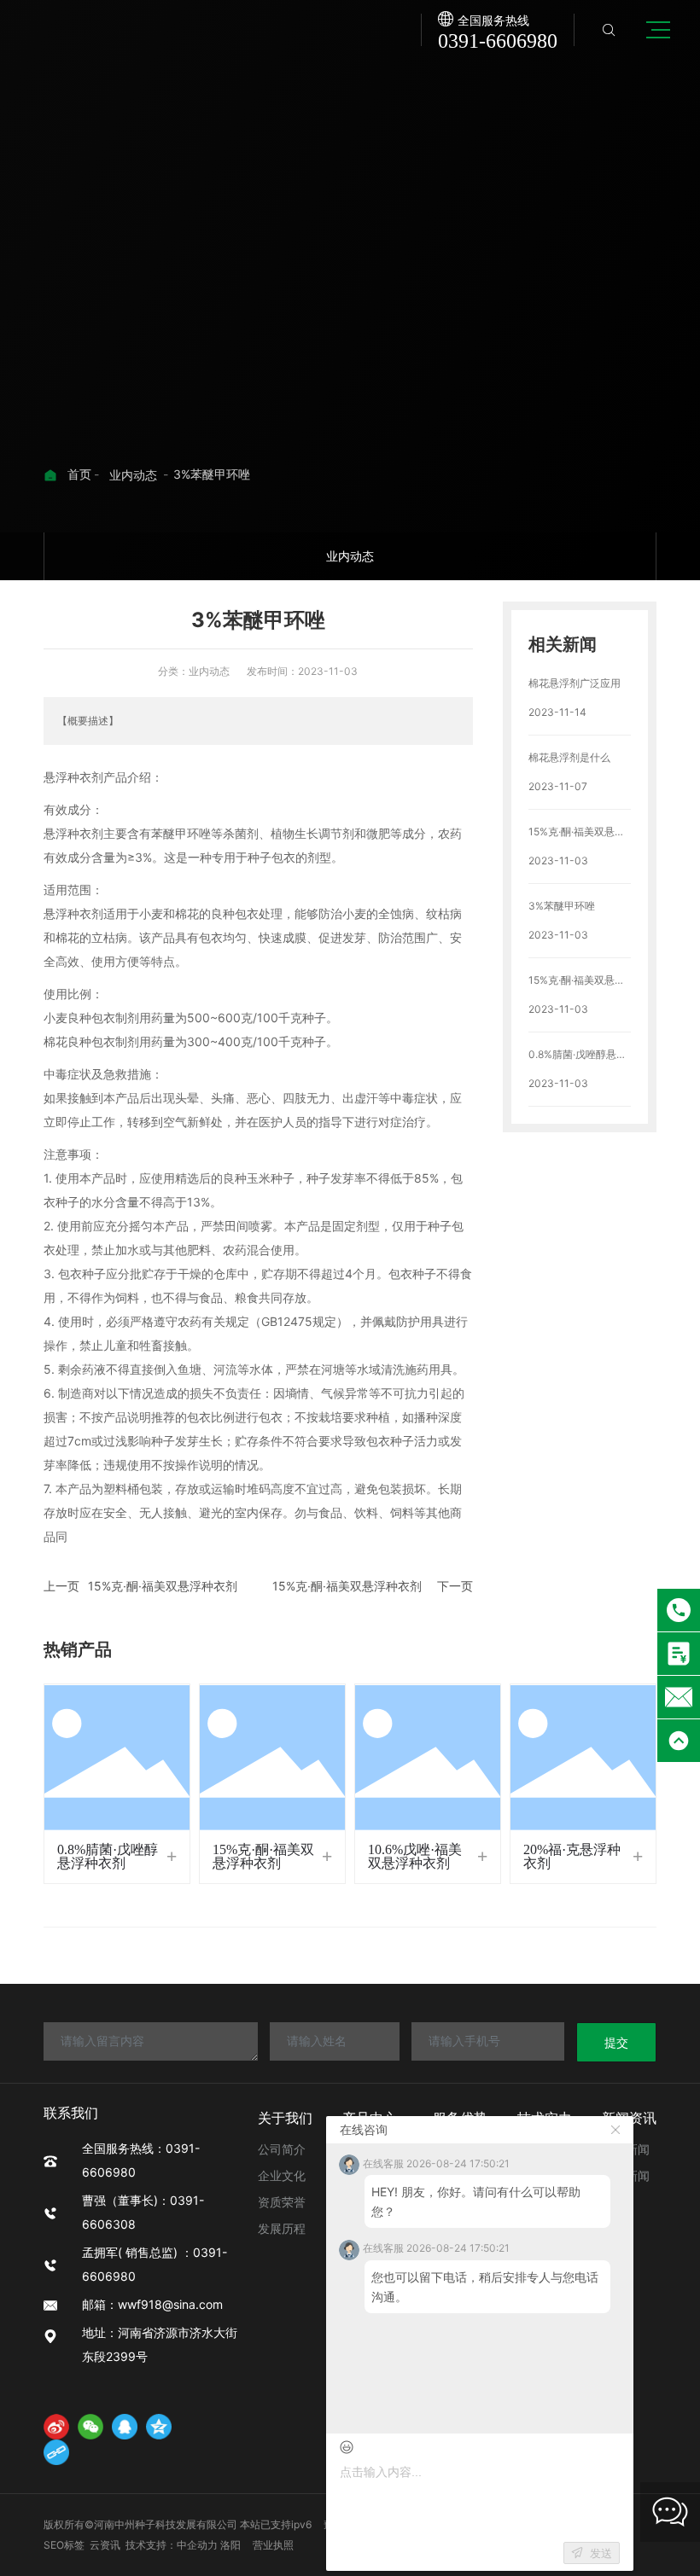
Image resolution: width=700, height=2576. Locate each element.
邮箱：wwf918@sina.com (158, 2304)
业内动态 (133, 475)
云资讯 (105, 2545)
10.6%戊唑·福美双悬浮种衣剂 (415, 1856)
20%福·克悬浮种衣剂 (572, 1856)
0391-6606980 (498, 41)
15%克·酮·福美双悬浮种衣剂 (163, 1586)
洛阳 (230, 2545)
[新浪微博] (56, 2427)
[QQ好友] (125, 2427)
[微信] (90, 2427)
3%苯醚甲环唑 (562, 906)
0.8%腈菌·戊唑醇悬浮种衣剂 (108, 1856)
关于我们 (285, 2118)
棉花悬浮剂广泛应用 (575, 683)
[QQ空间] (159, 2427)
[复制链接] (56, 2452)
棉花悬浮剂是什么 (569, 757)
